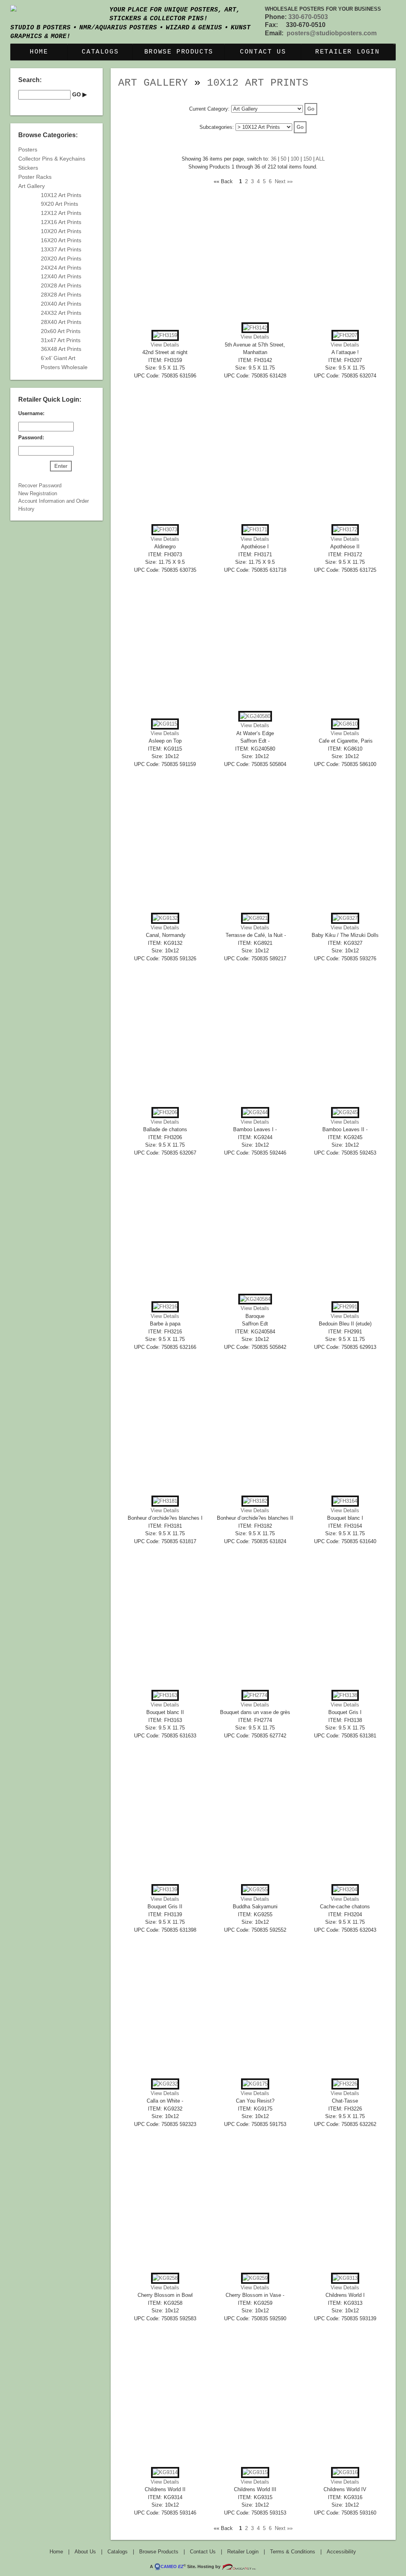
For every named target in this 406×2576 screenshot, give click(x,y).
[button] (311, 109)
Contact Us (263, 52)
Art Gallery (153, 83)
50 (283, 159)
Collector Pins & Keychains (52, 159)
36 (274, 159)
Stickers (28, 168)
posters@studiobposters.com (332, 33)
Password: (31, 438)
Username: (31, 413)
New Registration (38, 493)
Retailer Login (347, 52)
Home (39, 52)
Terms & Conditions (293, 2552)
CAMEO (172, 2566)
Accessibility (341, 2552)
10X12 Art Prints (258, 83)
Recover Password (40, 486)
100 (295, 159)
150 (307, 159)
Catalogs (100, 52)
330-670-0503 (308, 17)
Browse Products (179, 52)
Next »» (284, 181)
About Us (85, 2552)
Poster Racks (35, 177)
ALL (320, 159)
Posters (28, 149)
